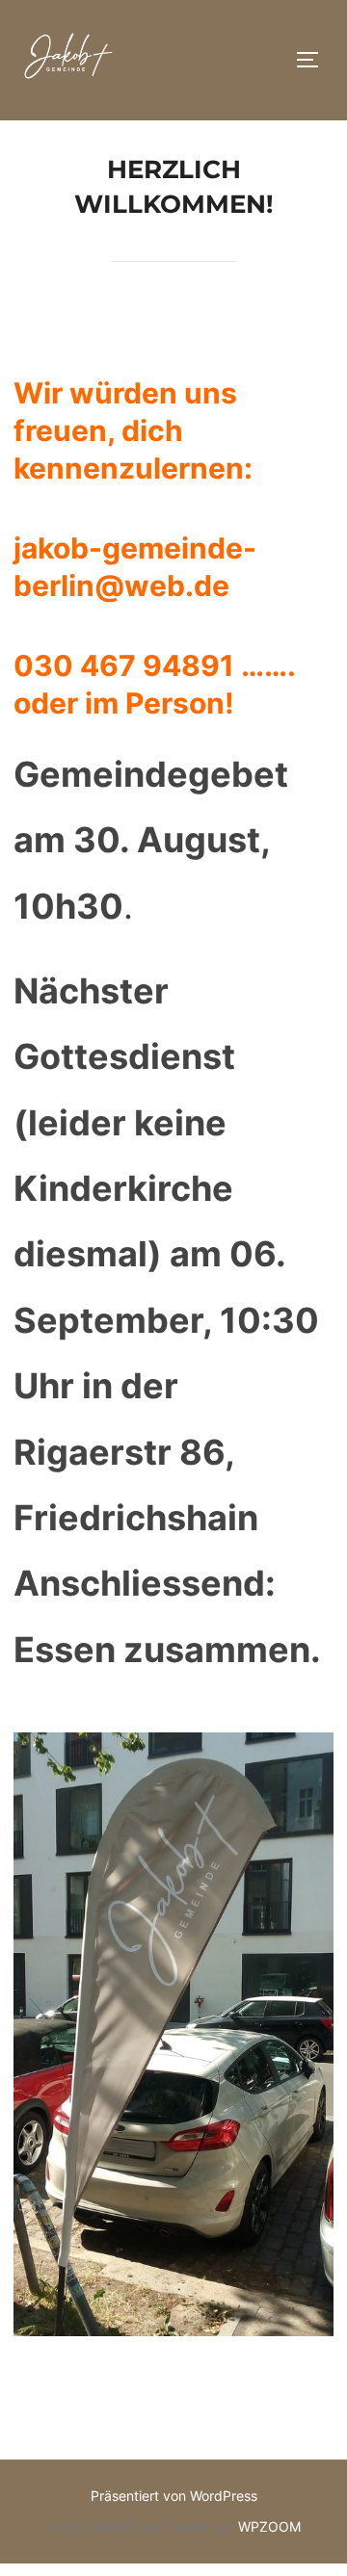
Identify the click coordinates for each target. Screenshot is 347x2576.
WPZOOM (269, 2526)
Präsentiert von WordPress (174, 2496)
